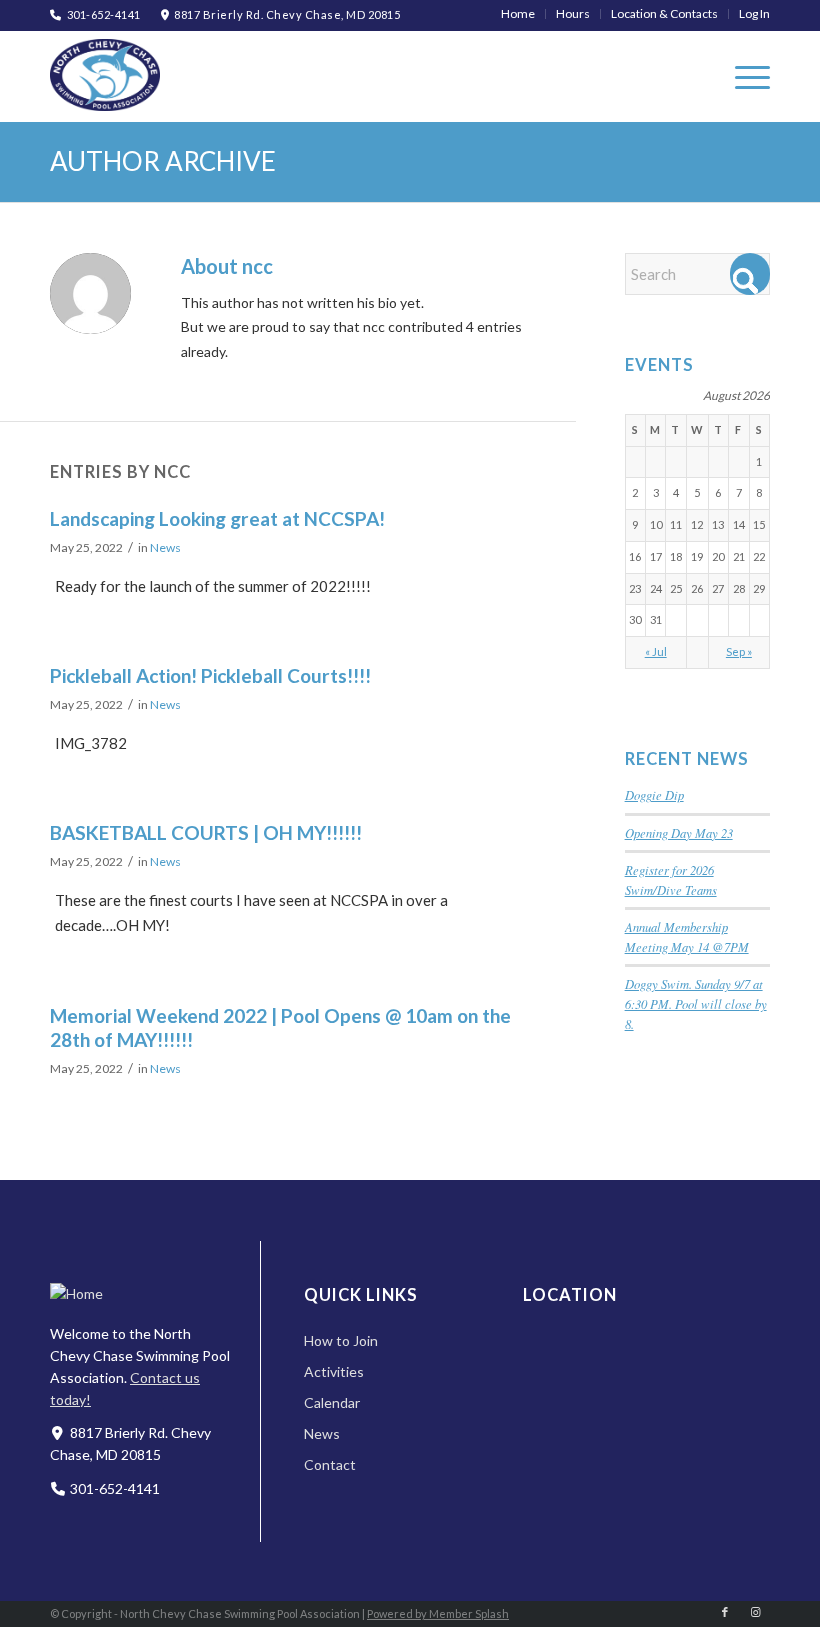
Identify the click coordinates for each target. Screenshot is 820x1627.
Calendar (332, 1402)
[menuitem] (518, 14)
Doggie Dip (654, 794)
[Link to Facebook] (725, 1612)
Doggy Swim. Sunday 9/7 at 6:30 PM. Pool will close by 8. (696, 1003)
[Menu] (742, 76)
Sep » (739, 651)
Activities (334, 1371)
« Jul (656, 651)
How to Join (341, 1340)
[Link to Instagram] (755, 1612)
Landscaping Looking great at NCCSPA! (217, 518)
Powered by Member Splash (438, 1613)
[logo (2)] (105, 75)
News (165, 547)
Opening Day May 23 (679, 832)
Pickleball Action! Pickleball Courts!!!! (210, 675)
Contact (330, 1464)
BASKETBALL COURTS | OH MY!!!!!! (206, 832)
